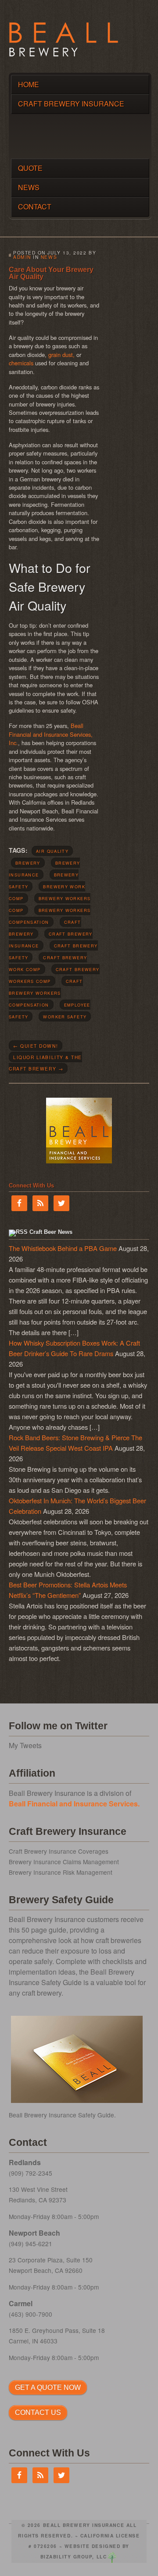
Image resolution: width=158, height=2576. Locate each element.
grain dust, (62, 355)
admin (22, 257)
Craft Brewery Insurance (71, 104)
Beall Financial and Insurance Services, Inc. (51, 734)
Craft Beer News (51, 1232)
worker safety (65, 1017)
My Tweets (25, 1745)
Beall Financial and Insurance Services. (74, 1804)
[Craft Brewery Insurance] (64, 54)
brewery (28, 863)
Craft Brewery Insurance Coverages (59, 1851)
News (29, 187)
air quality (52, 851)
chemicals (22, 363)
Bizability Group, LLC (74, 2557)
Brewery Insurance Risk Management (61, 1872)
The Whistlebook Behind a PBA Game (63, 1248)
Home (29, 84)
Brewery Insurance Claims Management (64, 1862)
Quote (30, 168)
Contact (35, 207)
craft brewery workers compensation (46, 993)
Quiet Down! (36, 1046)
